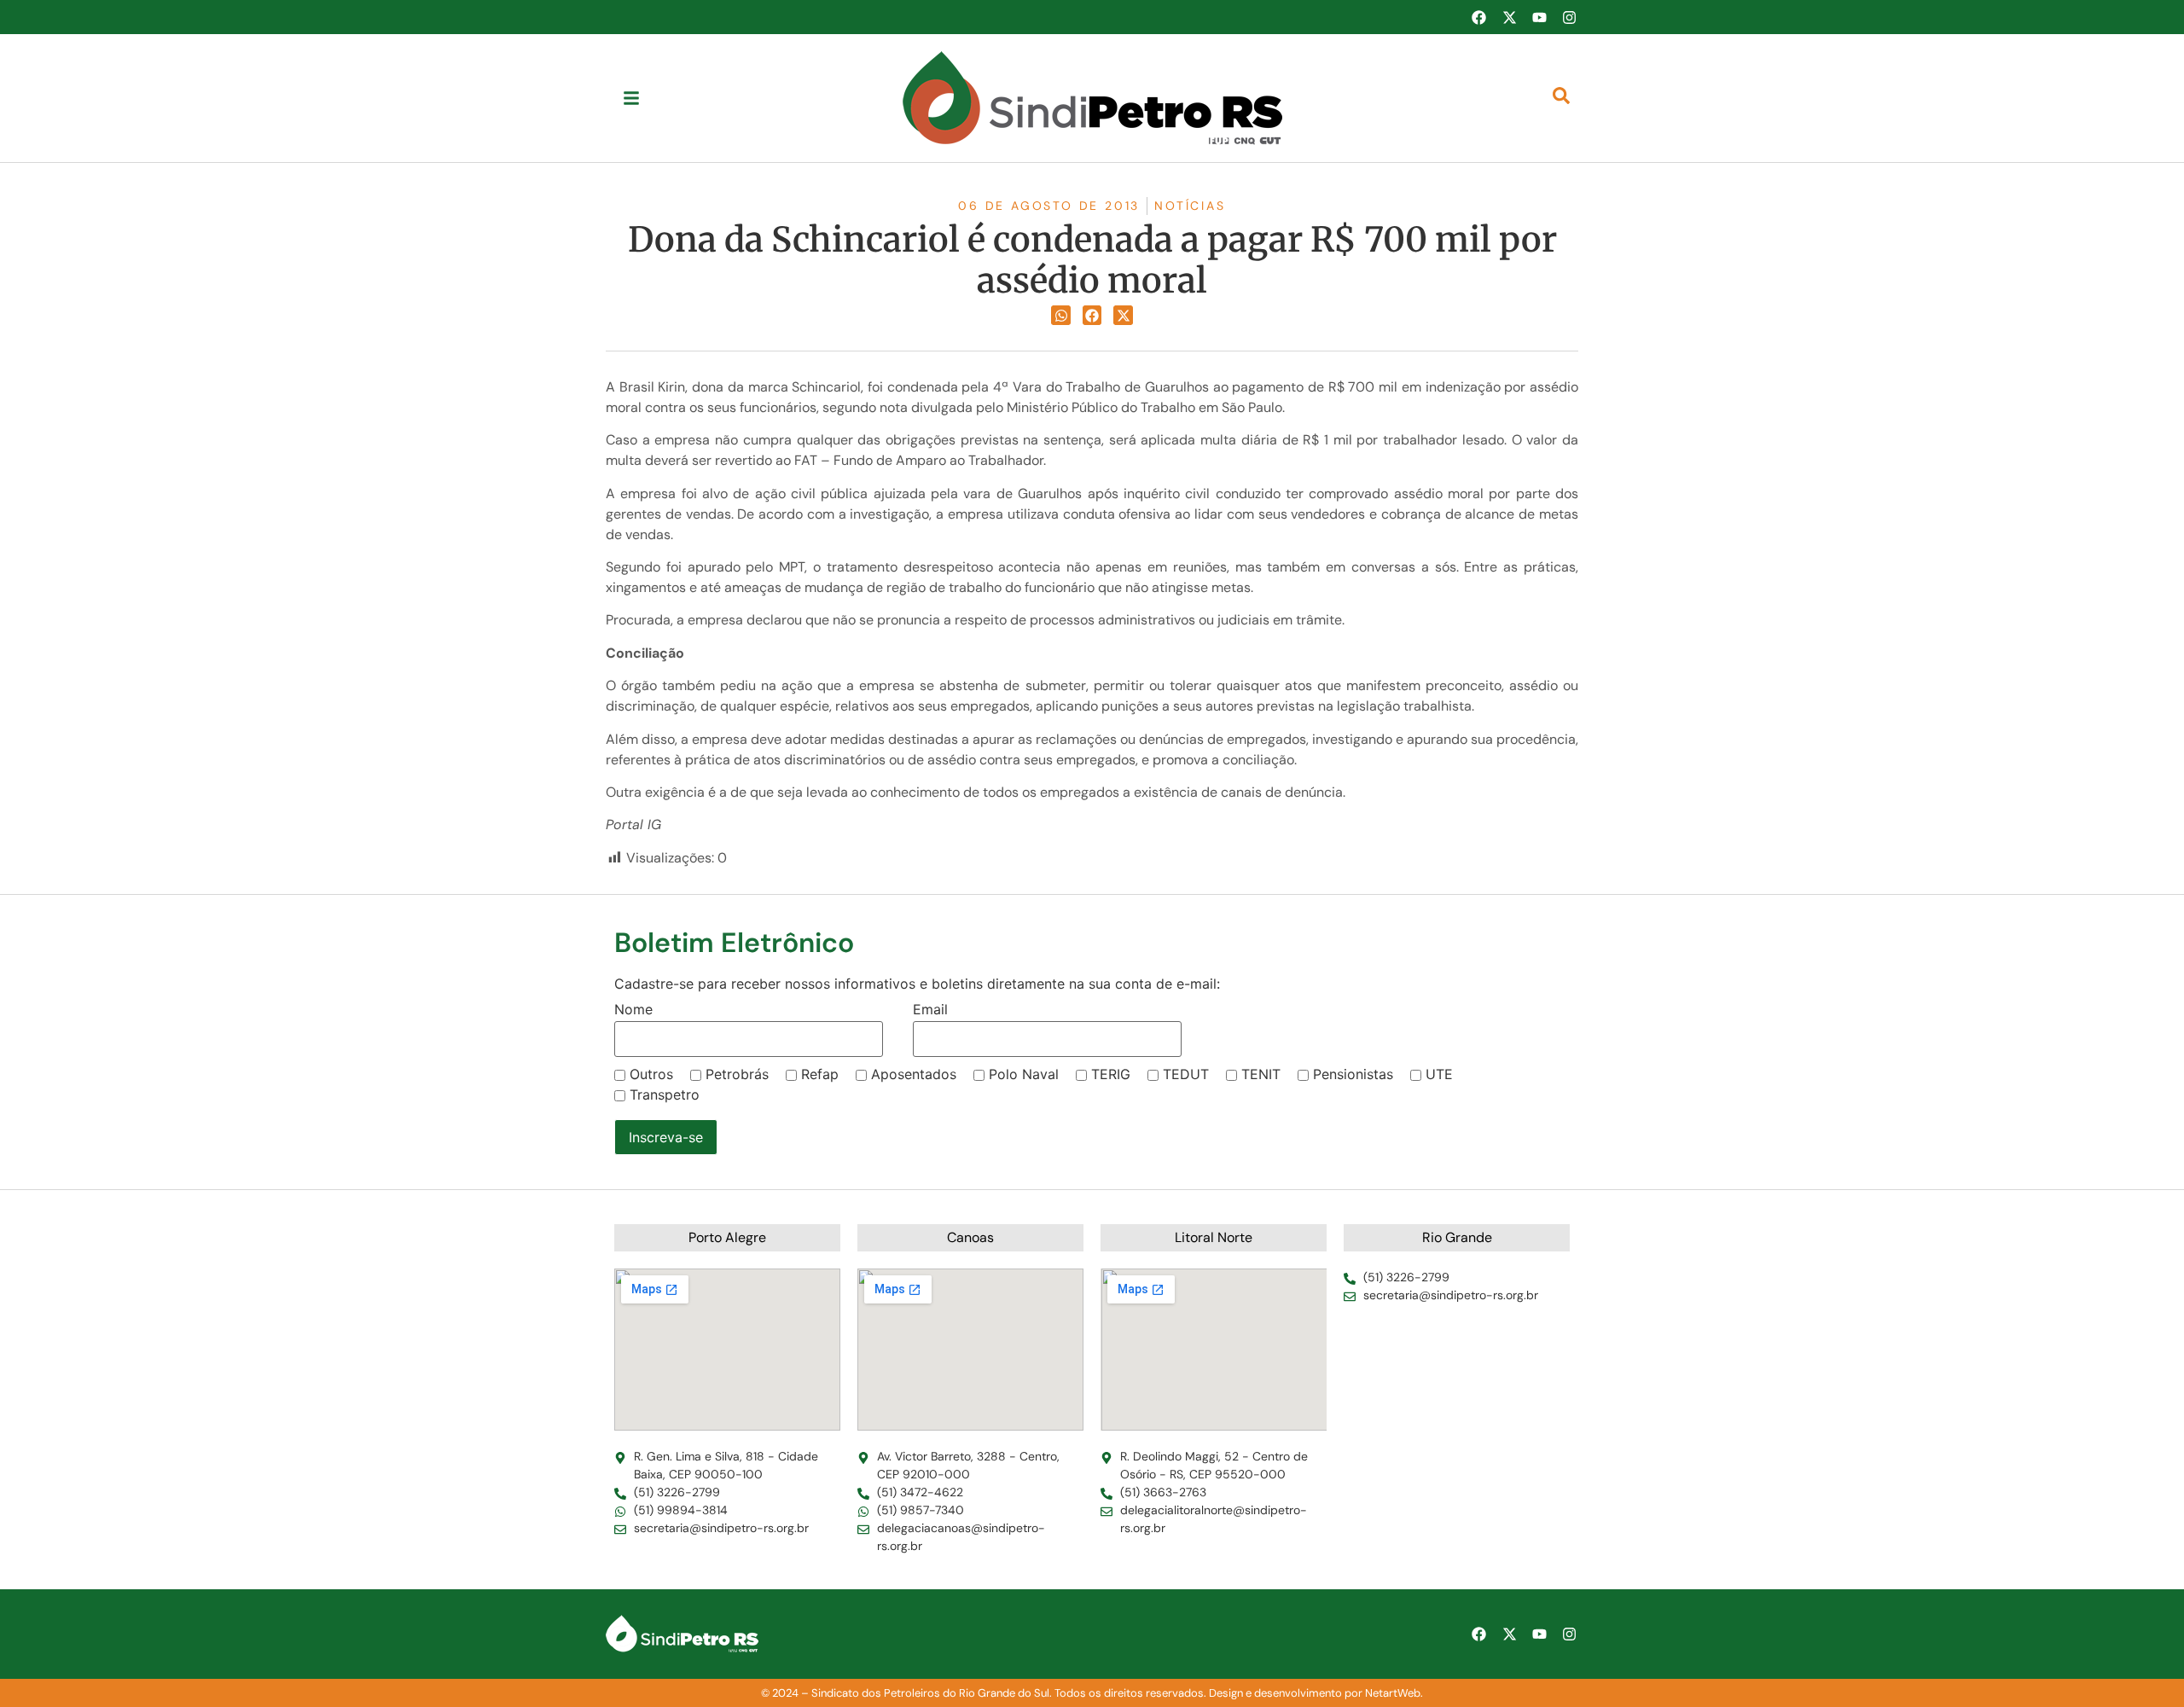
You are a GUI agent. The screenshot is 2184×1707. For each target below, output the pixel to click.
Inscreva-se (666, 1137)
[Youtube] (1539, 17)
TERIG (1111, 1074)
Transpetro (665, 1094)
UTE (1439, 1074)
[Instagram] (1570, 17)
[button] (1061, 315)
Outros (651, 1074)
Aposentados (914, 1074)
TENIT (1261, 1074)
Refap (820, 1074)
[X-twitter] (1509, 17)
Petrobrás (737, 1074)
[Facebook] (1478, 17)
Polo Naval (1024, 1074)
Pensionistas (1353, 1074)
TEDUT (1186, 1074)
